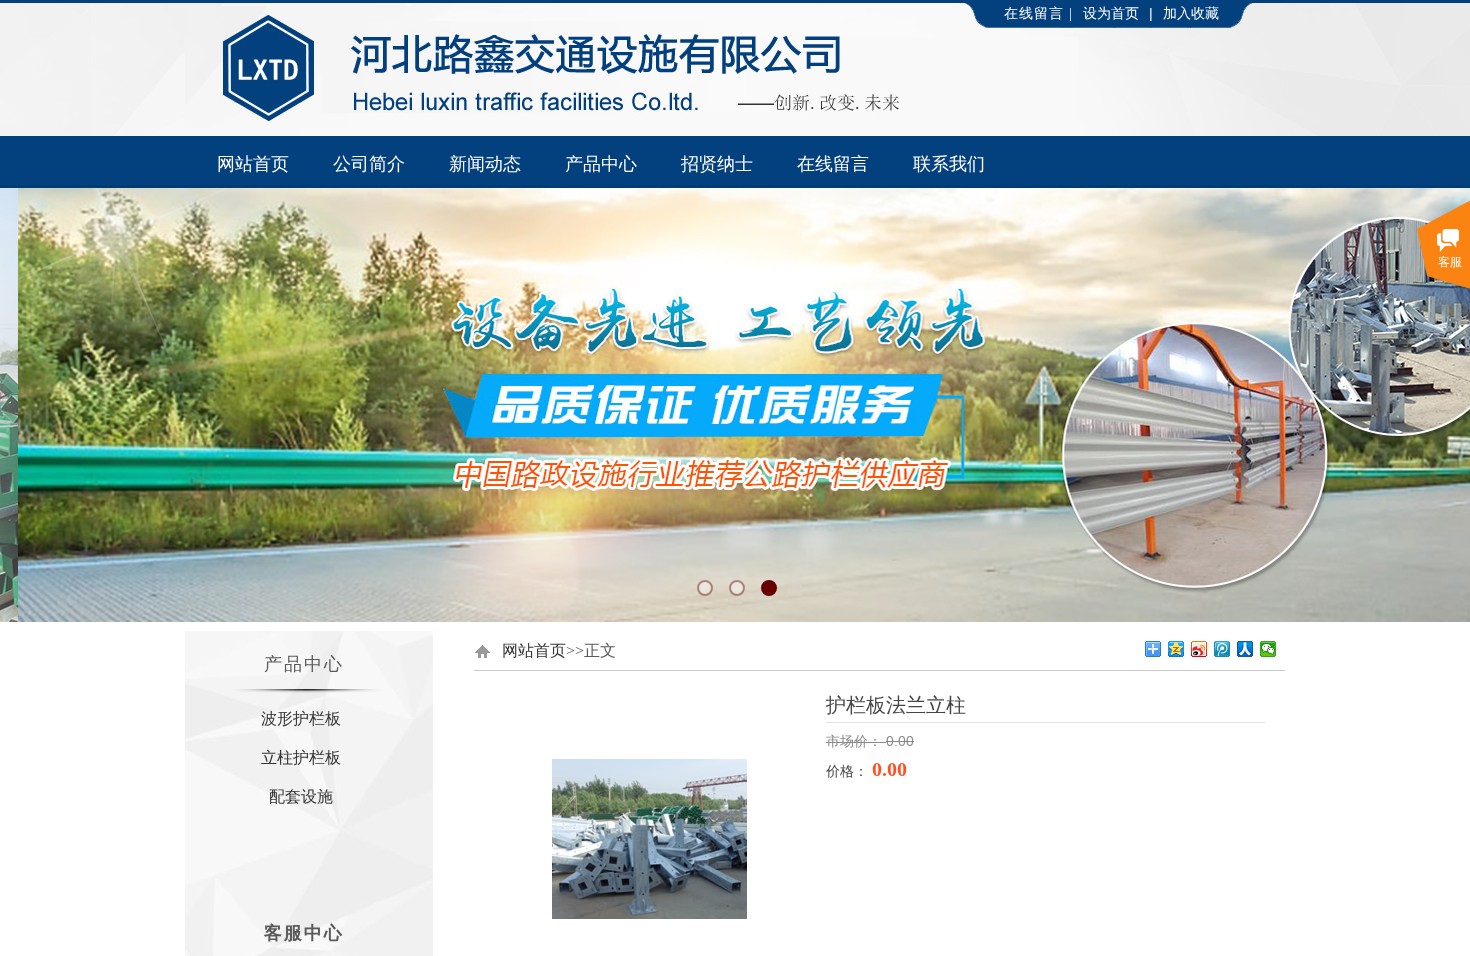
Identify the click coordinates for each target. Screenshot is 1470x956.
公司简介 (369, 164)
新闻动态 (485, 164)
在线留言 (833, 164)
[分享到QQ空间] (1176, 649)
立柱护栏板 (301, 757)
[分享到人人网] (1245, 649)
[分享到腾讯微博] (1222, 649)
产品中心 (601, 164)
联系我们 (949, 164)
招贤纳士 (717, 164)
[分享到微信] (1268, 649)
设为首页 (1111, 13)
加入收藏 (1191, 13)
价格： (849, 771)
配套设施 (301, 796)
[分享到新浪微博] (1199, 649)
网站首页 (253, 164)
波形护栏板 (301, 718)
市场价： (856, 741)
